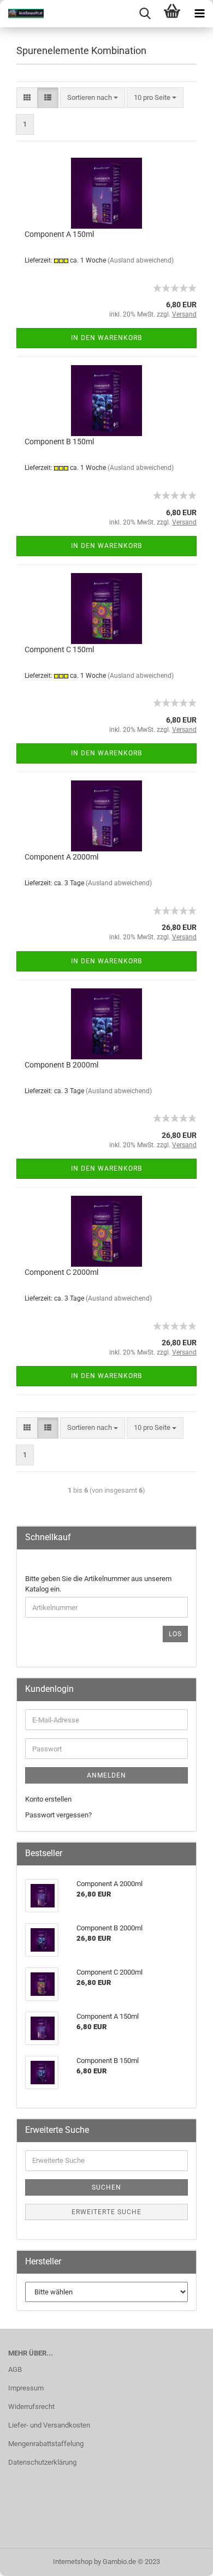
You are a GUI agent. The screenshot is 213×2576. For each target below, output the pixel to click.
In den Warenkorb (106, 338)
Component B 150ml (59, 442)
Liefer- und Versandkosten (49, 2425)
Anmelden (106, 1775)
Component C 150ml (59, 649)
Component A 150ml (59, 234)
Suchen (106, 2187)
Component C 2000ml (61, 1272)
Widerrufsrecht (31, 2407)
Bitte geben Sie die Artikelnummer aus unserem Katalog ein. (98, 1584)
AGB (15, 2369)
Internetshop (73, 2562)
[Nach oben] (183, 2560)
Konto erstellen (48, 1799)
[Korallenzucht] (22, 14)
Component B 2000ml (61, 1065)
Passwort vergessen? (58, 1815)
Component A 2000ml (61, 857)
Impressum (26, 2388)
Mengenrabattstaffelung (46, 2444)
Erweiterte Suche (106, 2212)
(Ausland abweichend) (141, 260)
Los (175, 1634)
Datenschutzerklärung (42, 2462)
